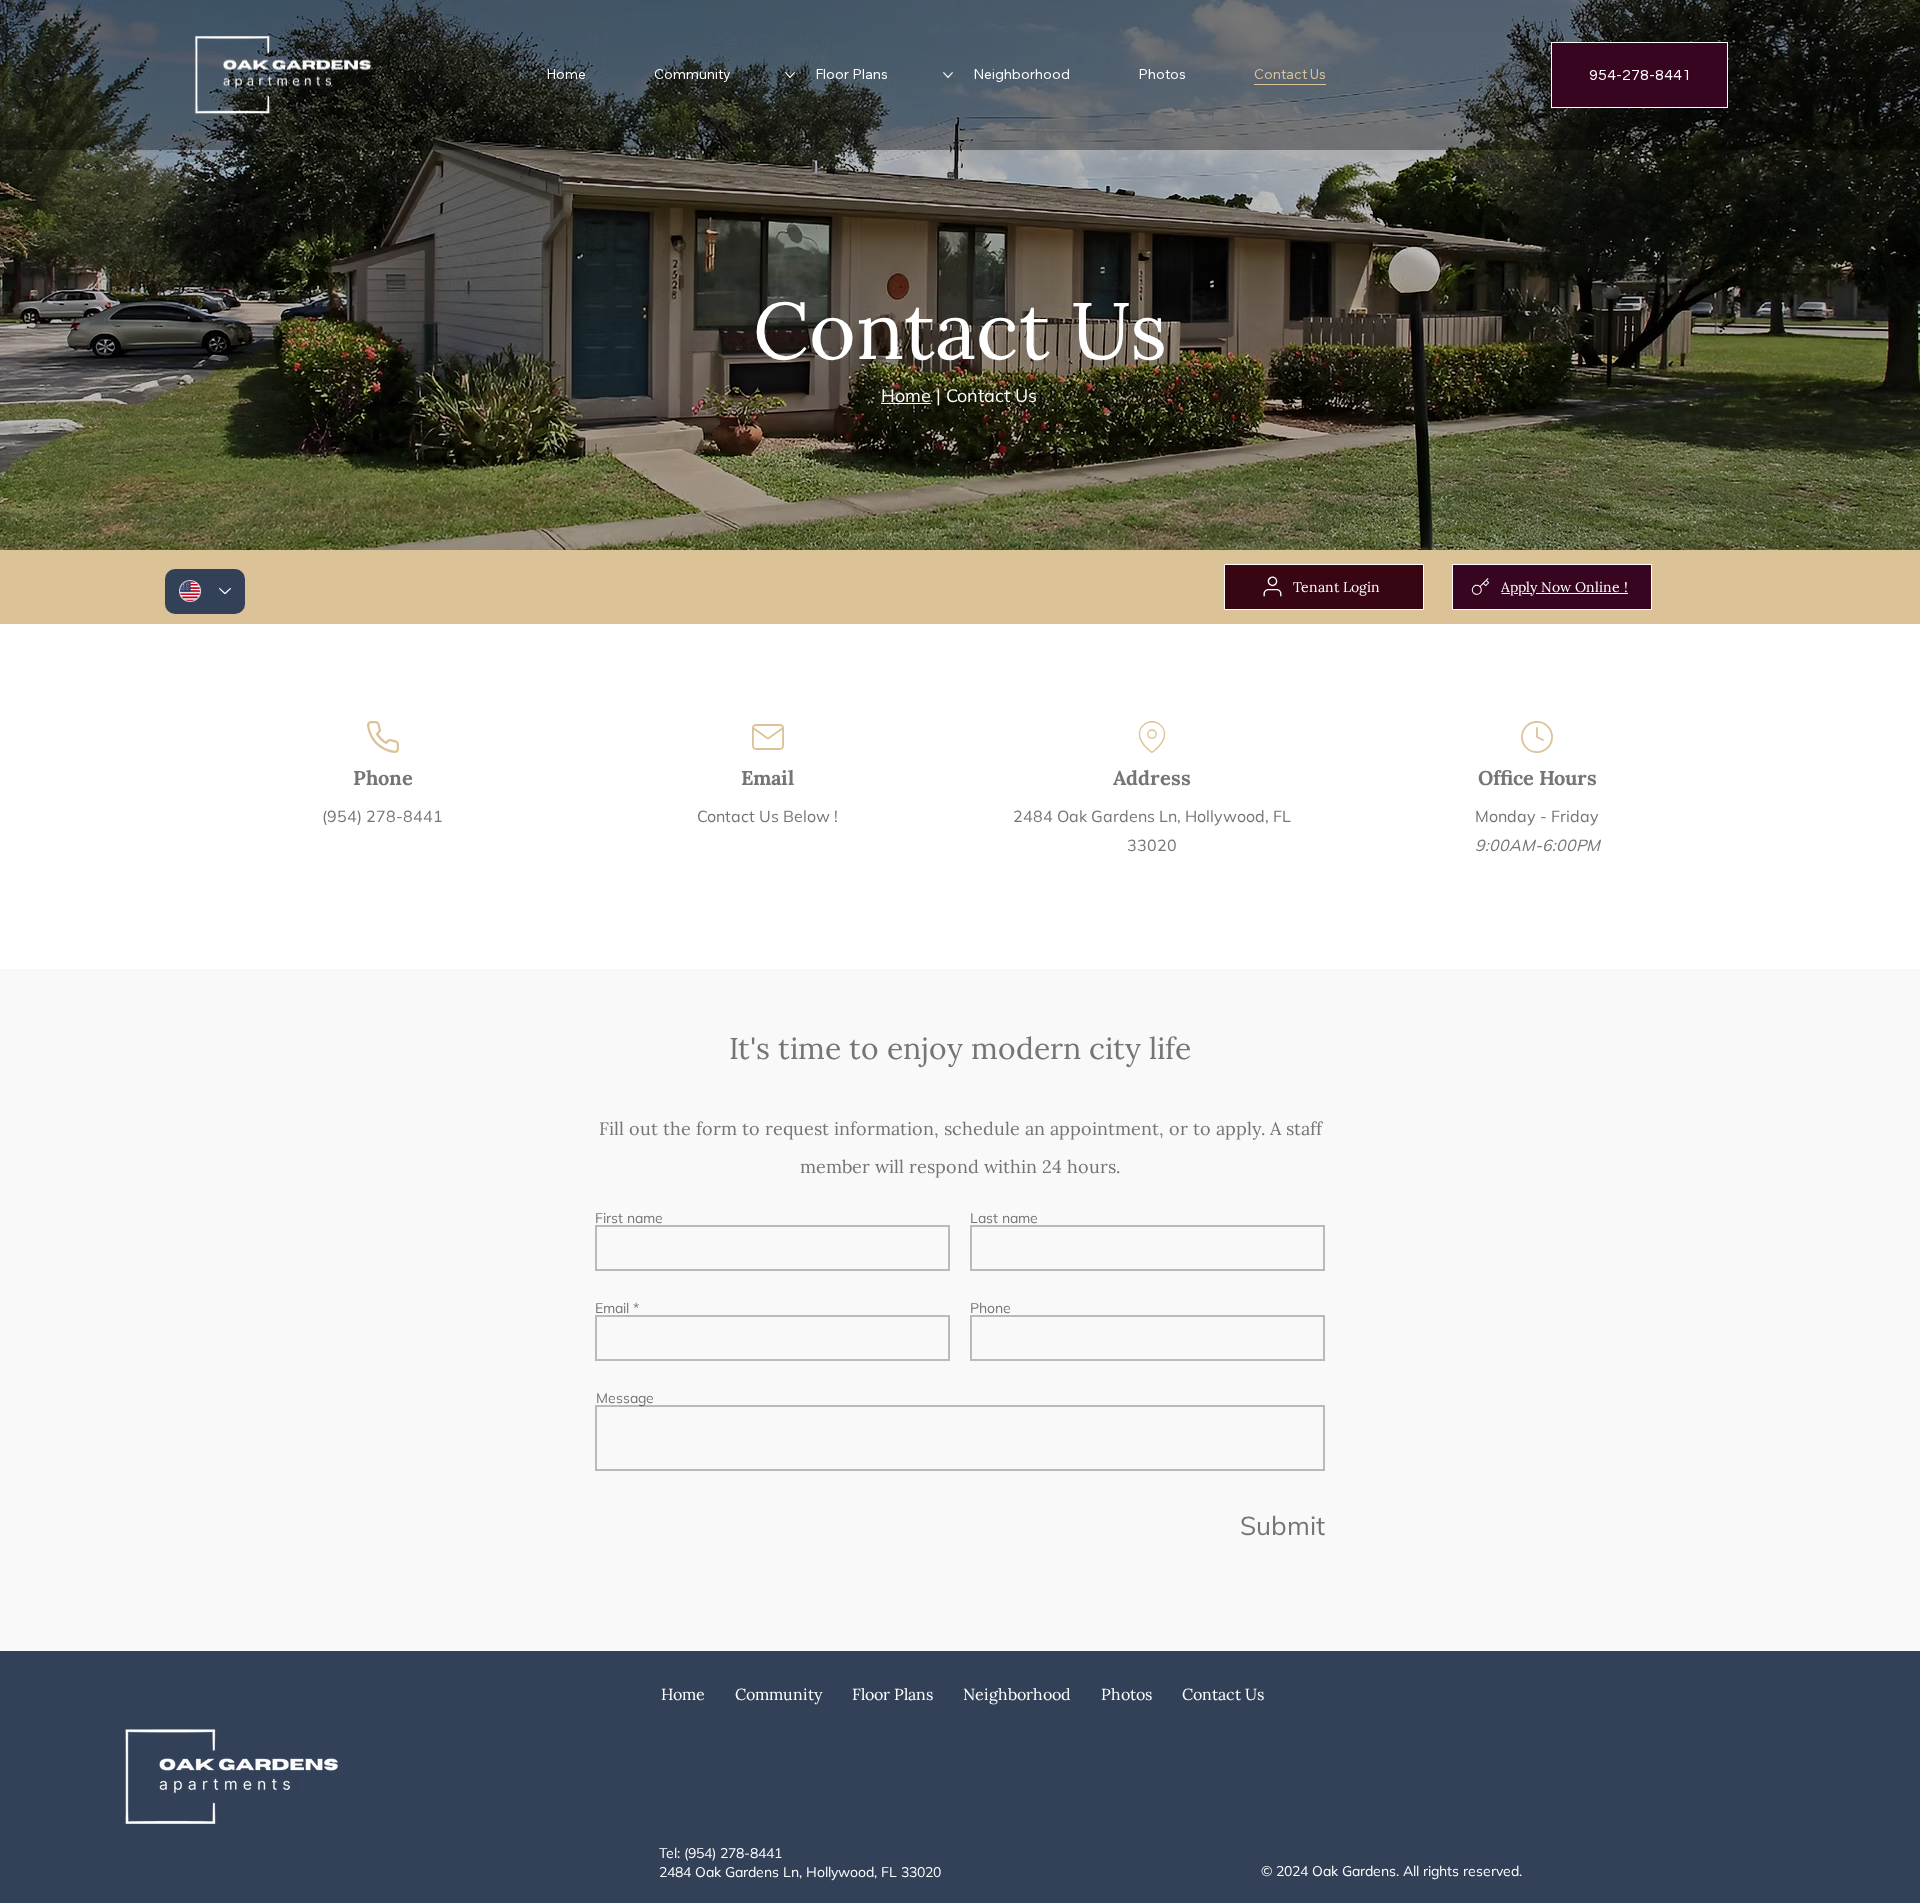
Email (612, 1308)
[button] (778, 1694)
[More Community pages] (790, 75)
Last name (1004, 1218)
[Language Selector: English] (205, 591)
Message (625, 1398)
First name (629, 1218)
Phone (990, 1308)
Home (906, 395)
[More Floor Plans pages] (948, 75)
